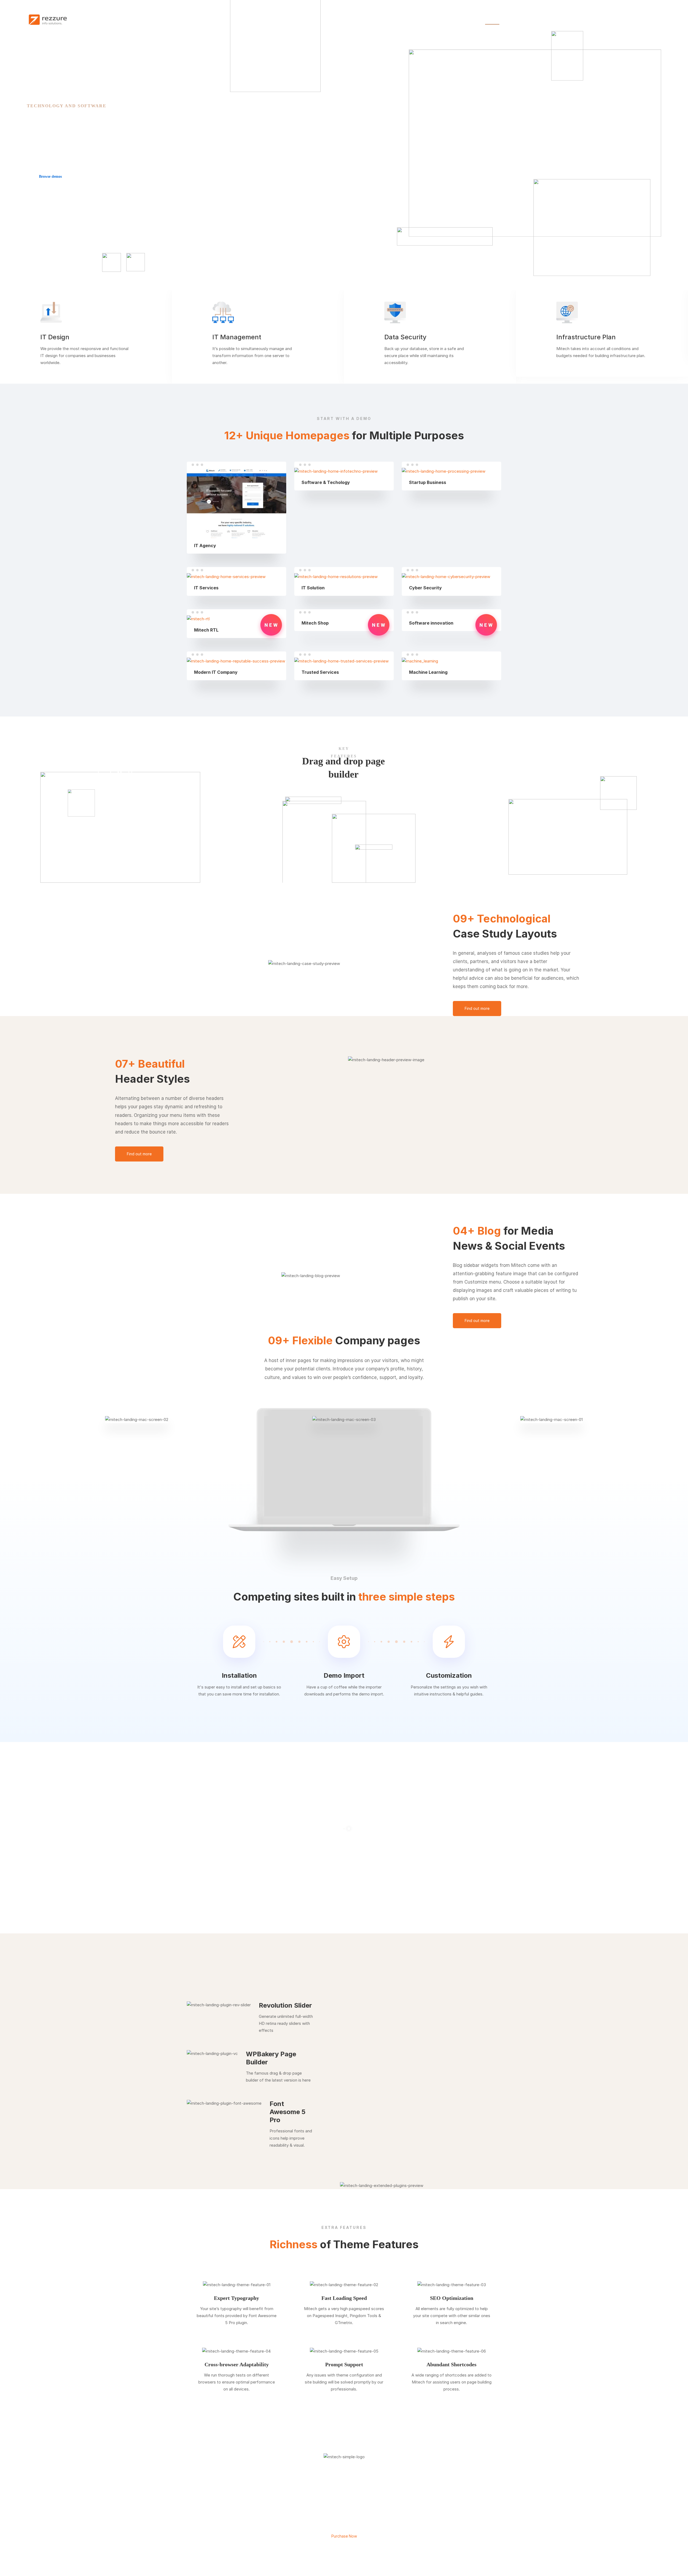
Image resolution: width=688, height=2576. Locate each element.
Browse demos (50, 177)
